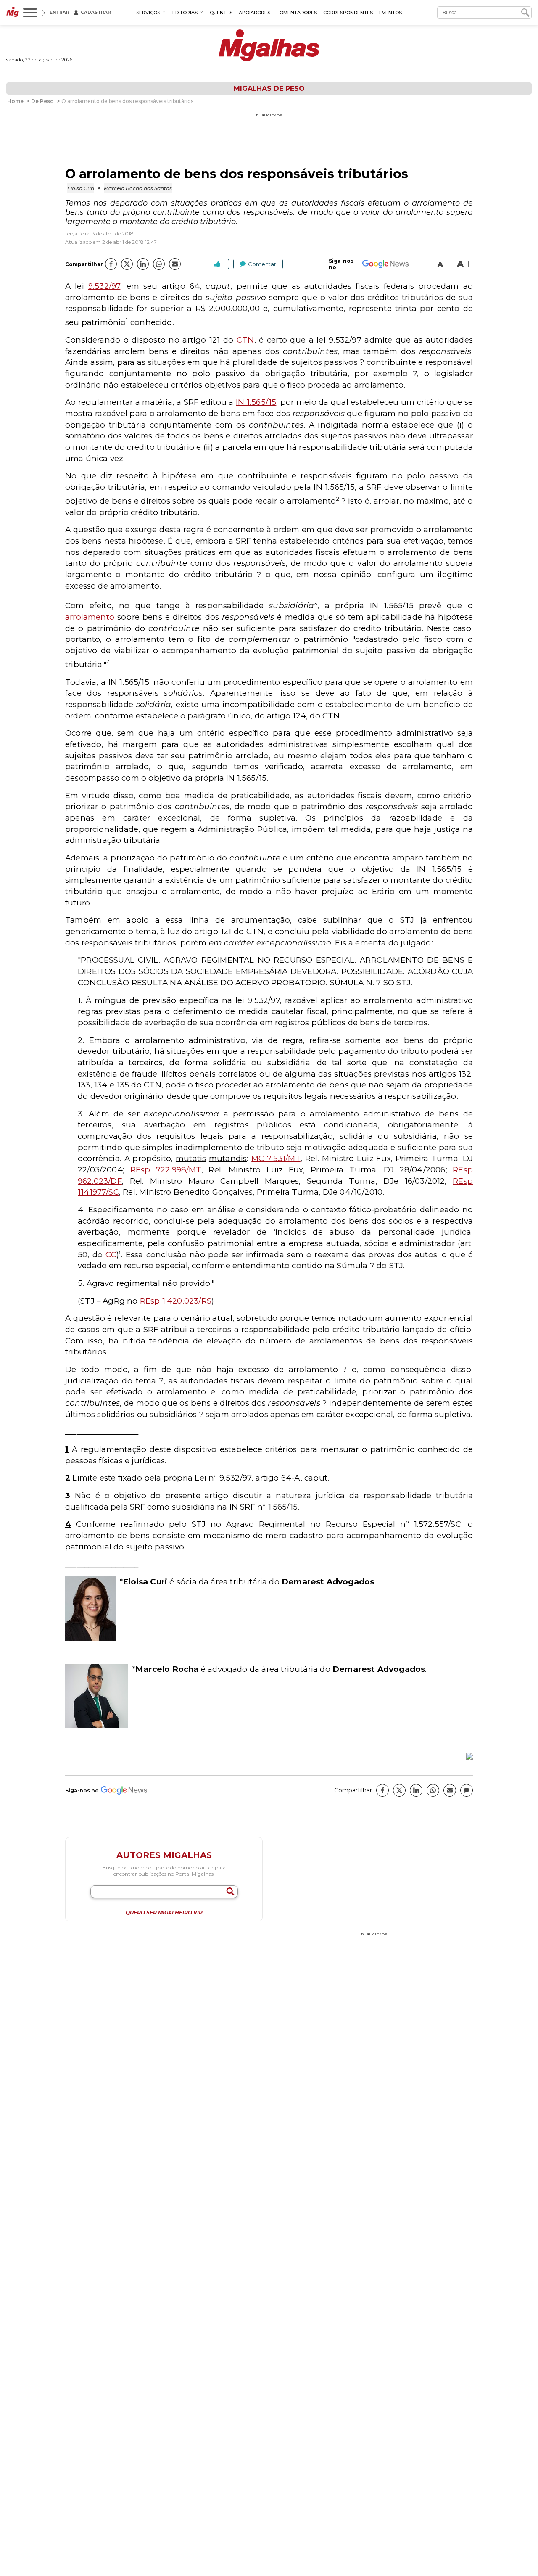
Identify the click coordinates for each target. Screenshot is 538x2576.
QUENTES (221, 13)
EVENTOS (390, 13)
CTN (245, 340)
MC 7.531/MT (276, 1158)
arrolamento (90, 617)
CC (111, 1255)
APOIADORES (254, 13)
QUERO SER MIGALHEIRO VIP (164, 1913)
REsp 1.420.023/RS (176, 1301)
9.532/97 (104, 286)
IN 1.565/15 (256, 402)
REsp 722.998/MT (166, 1170)
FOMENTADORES (297, 13)
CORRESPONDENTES (348, 13)
